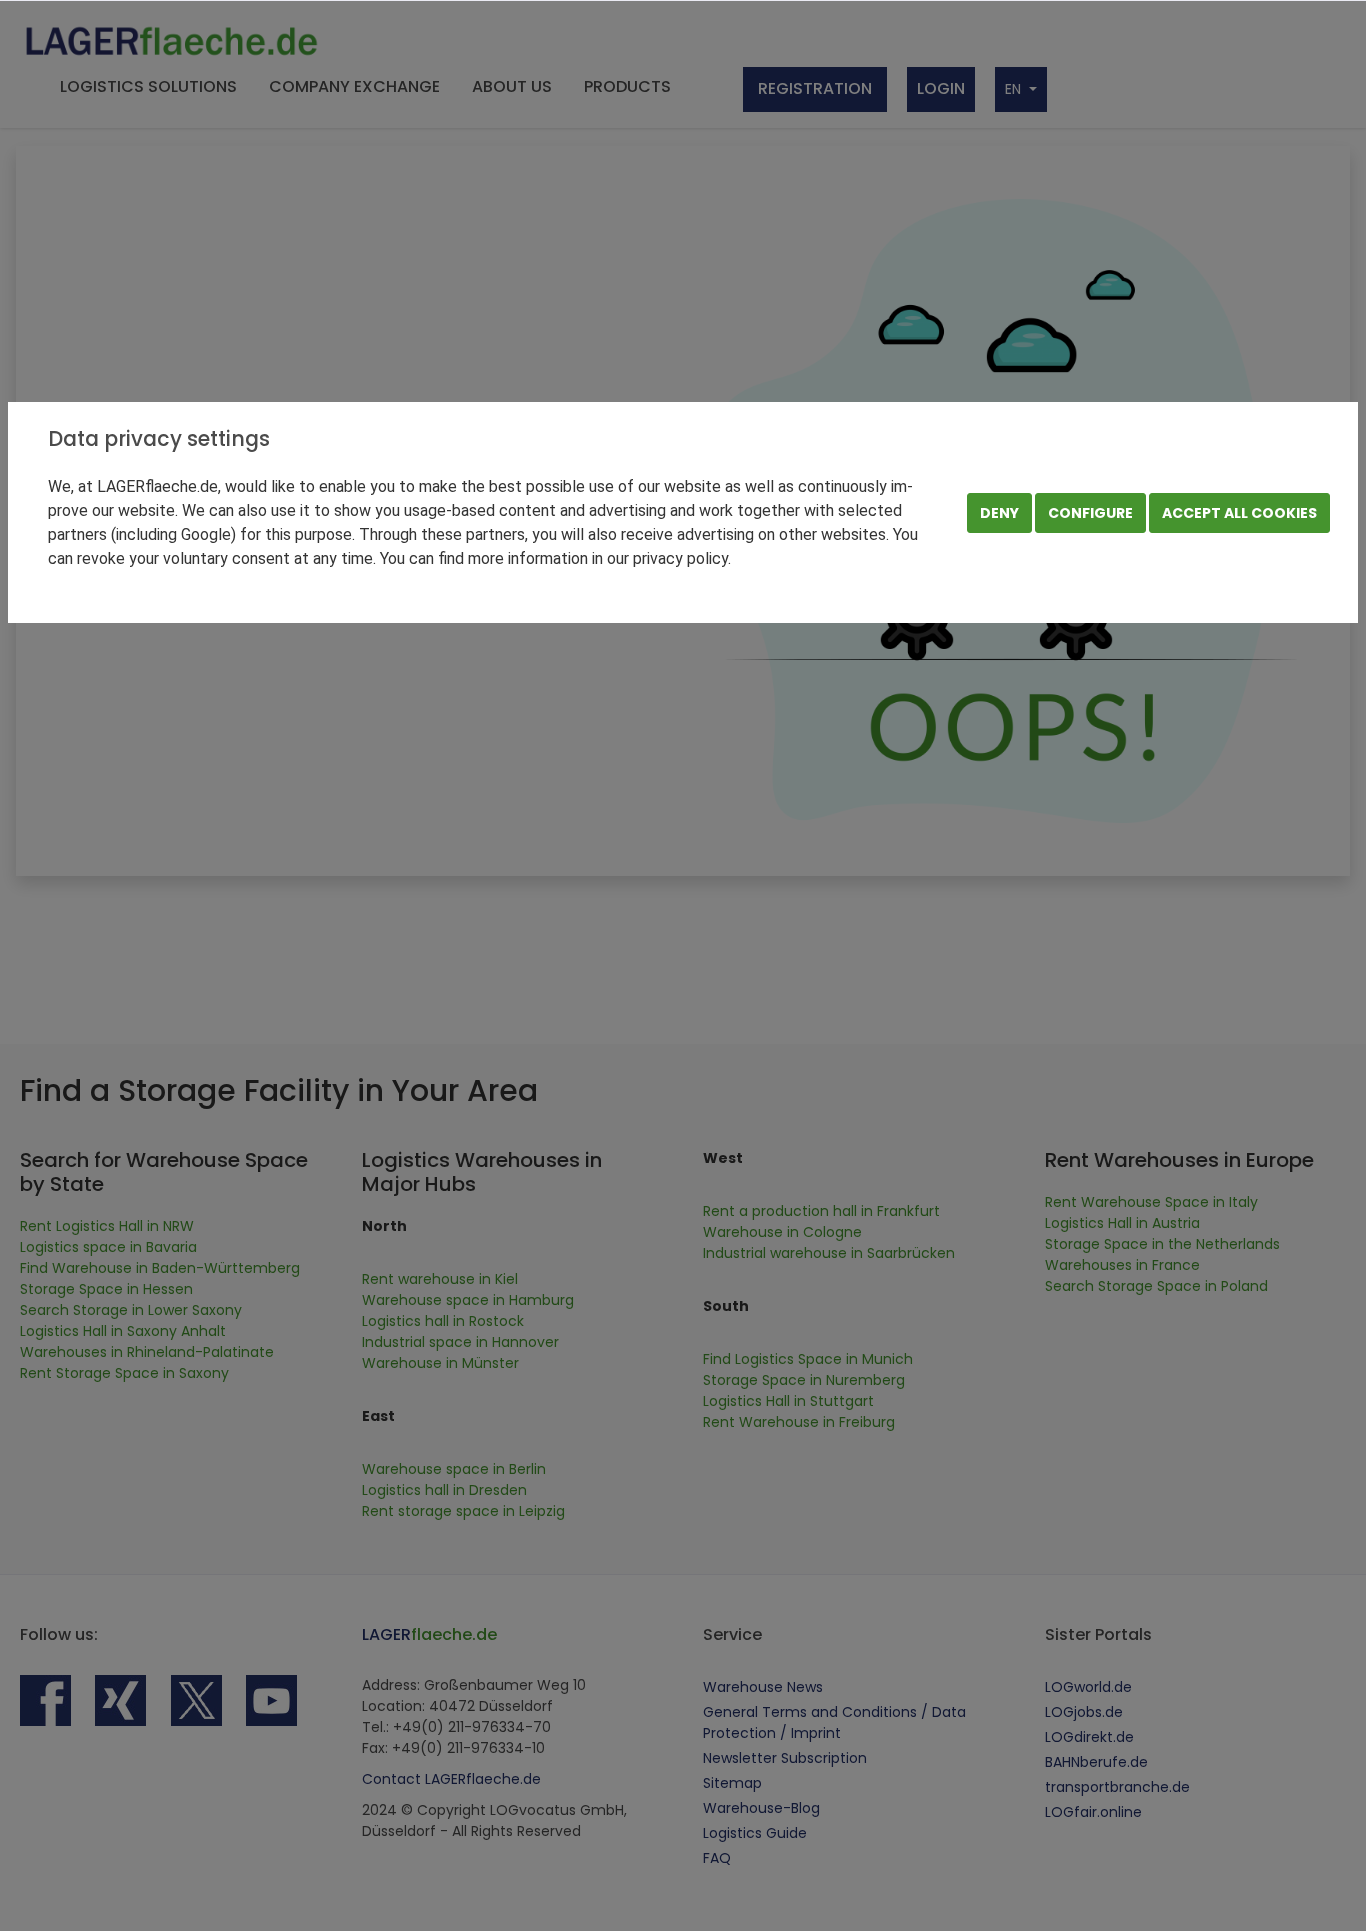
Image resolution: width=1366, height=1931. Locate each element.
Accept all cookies (1239, 513)
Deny (999, 513)
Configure (1090, 513)
